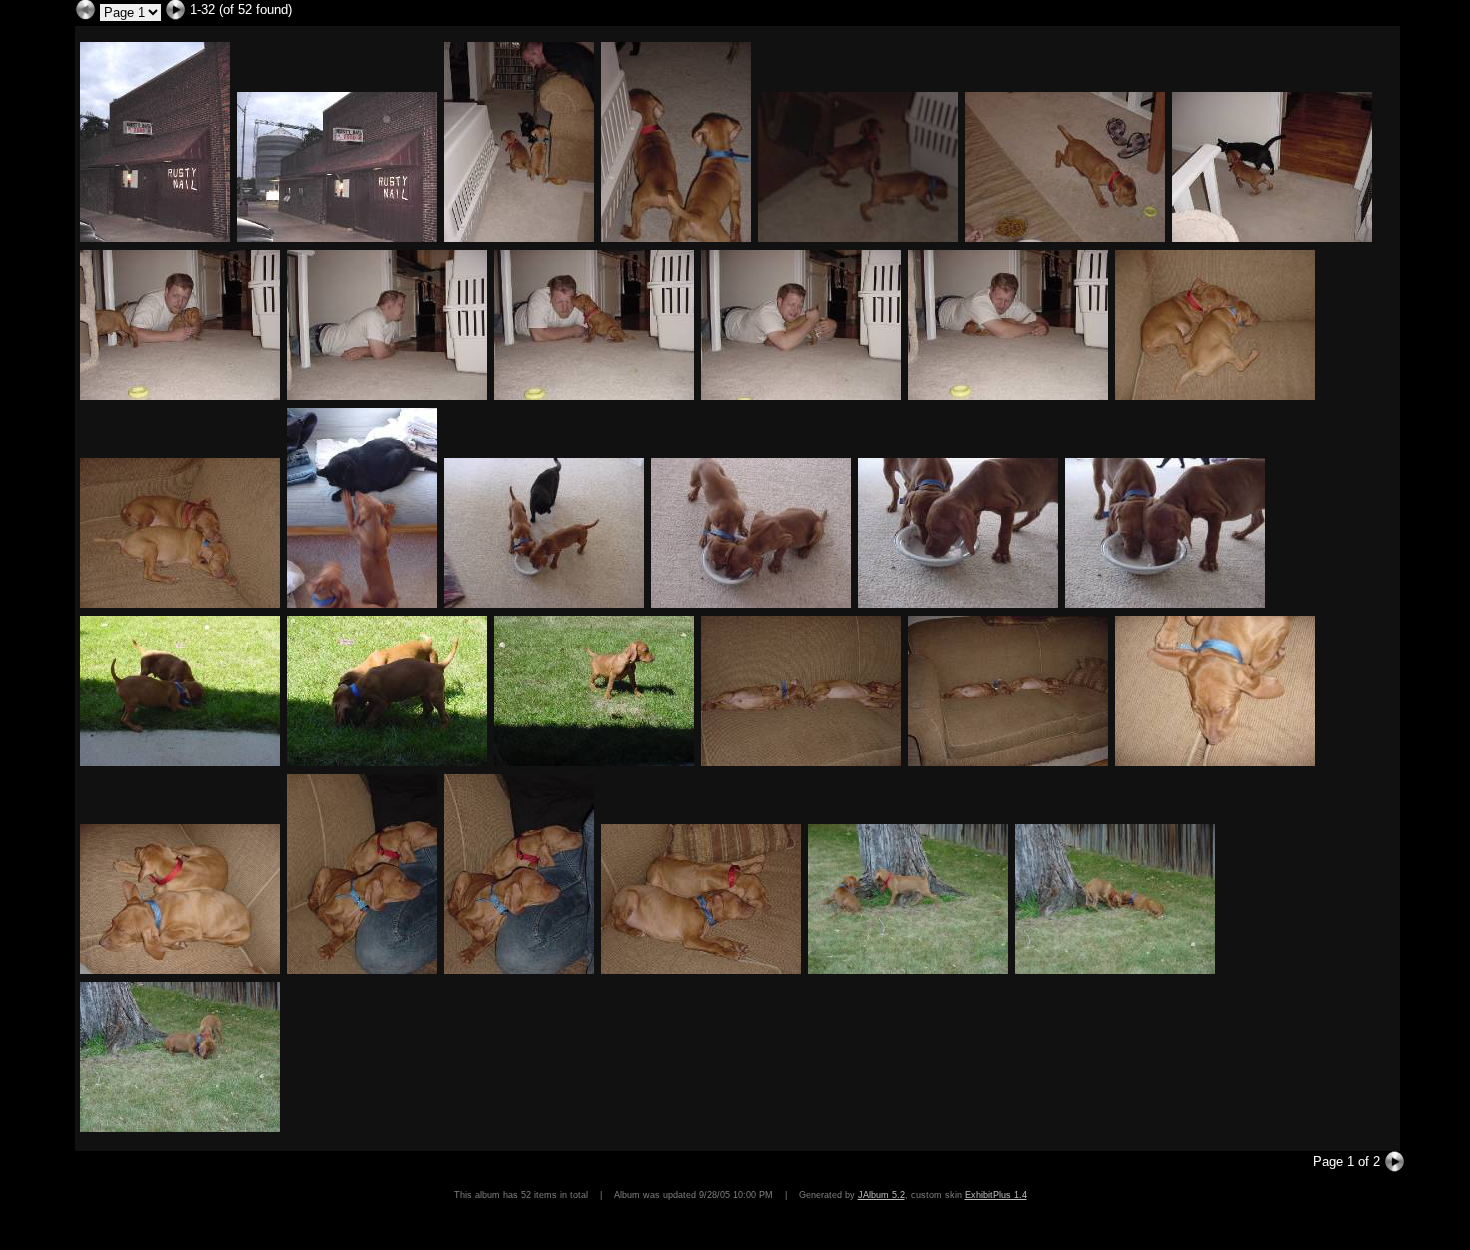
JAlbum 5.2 (881, 1195)
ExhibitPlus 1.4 (996, 1195)
